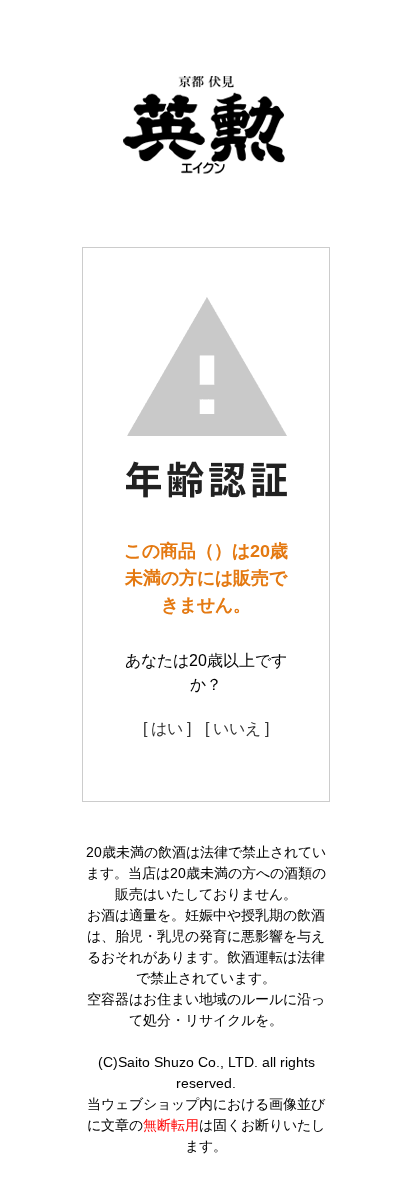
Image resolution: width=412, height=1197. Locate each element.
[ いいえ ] (237, 728)
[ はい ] (167, 728)
